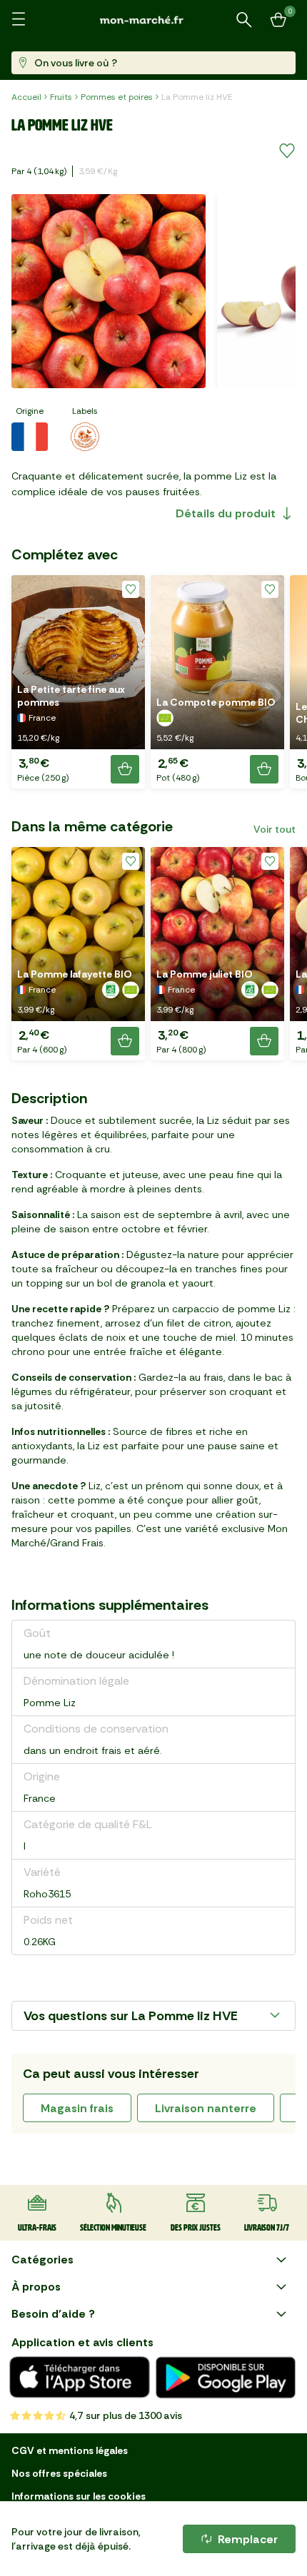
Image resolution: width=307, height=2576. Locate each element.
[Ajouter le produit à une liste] (287, 151)
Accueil (26, 97)
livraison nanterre (206, 2108)
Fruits (61, 97)
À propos (36, 2287)
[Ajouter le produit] (125, 769)
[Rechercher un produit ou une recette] (244, 20)
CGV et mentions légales (70, 2450)
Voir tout (275, 829)
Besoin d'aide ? (53, 2314)
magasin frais (77, 2108)
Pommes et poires (117, 97)
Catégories (42, 2260)
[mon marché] (153, 20)
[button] (78, 682)
